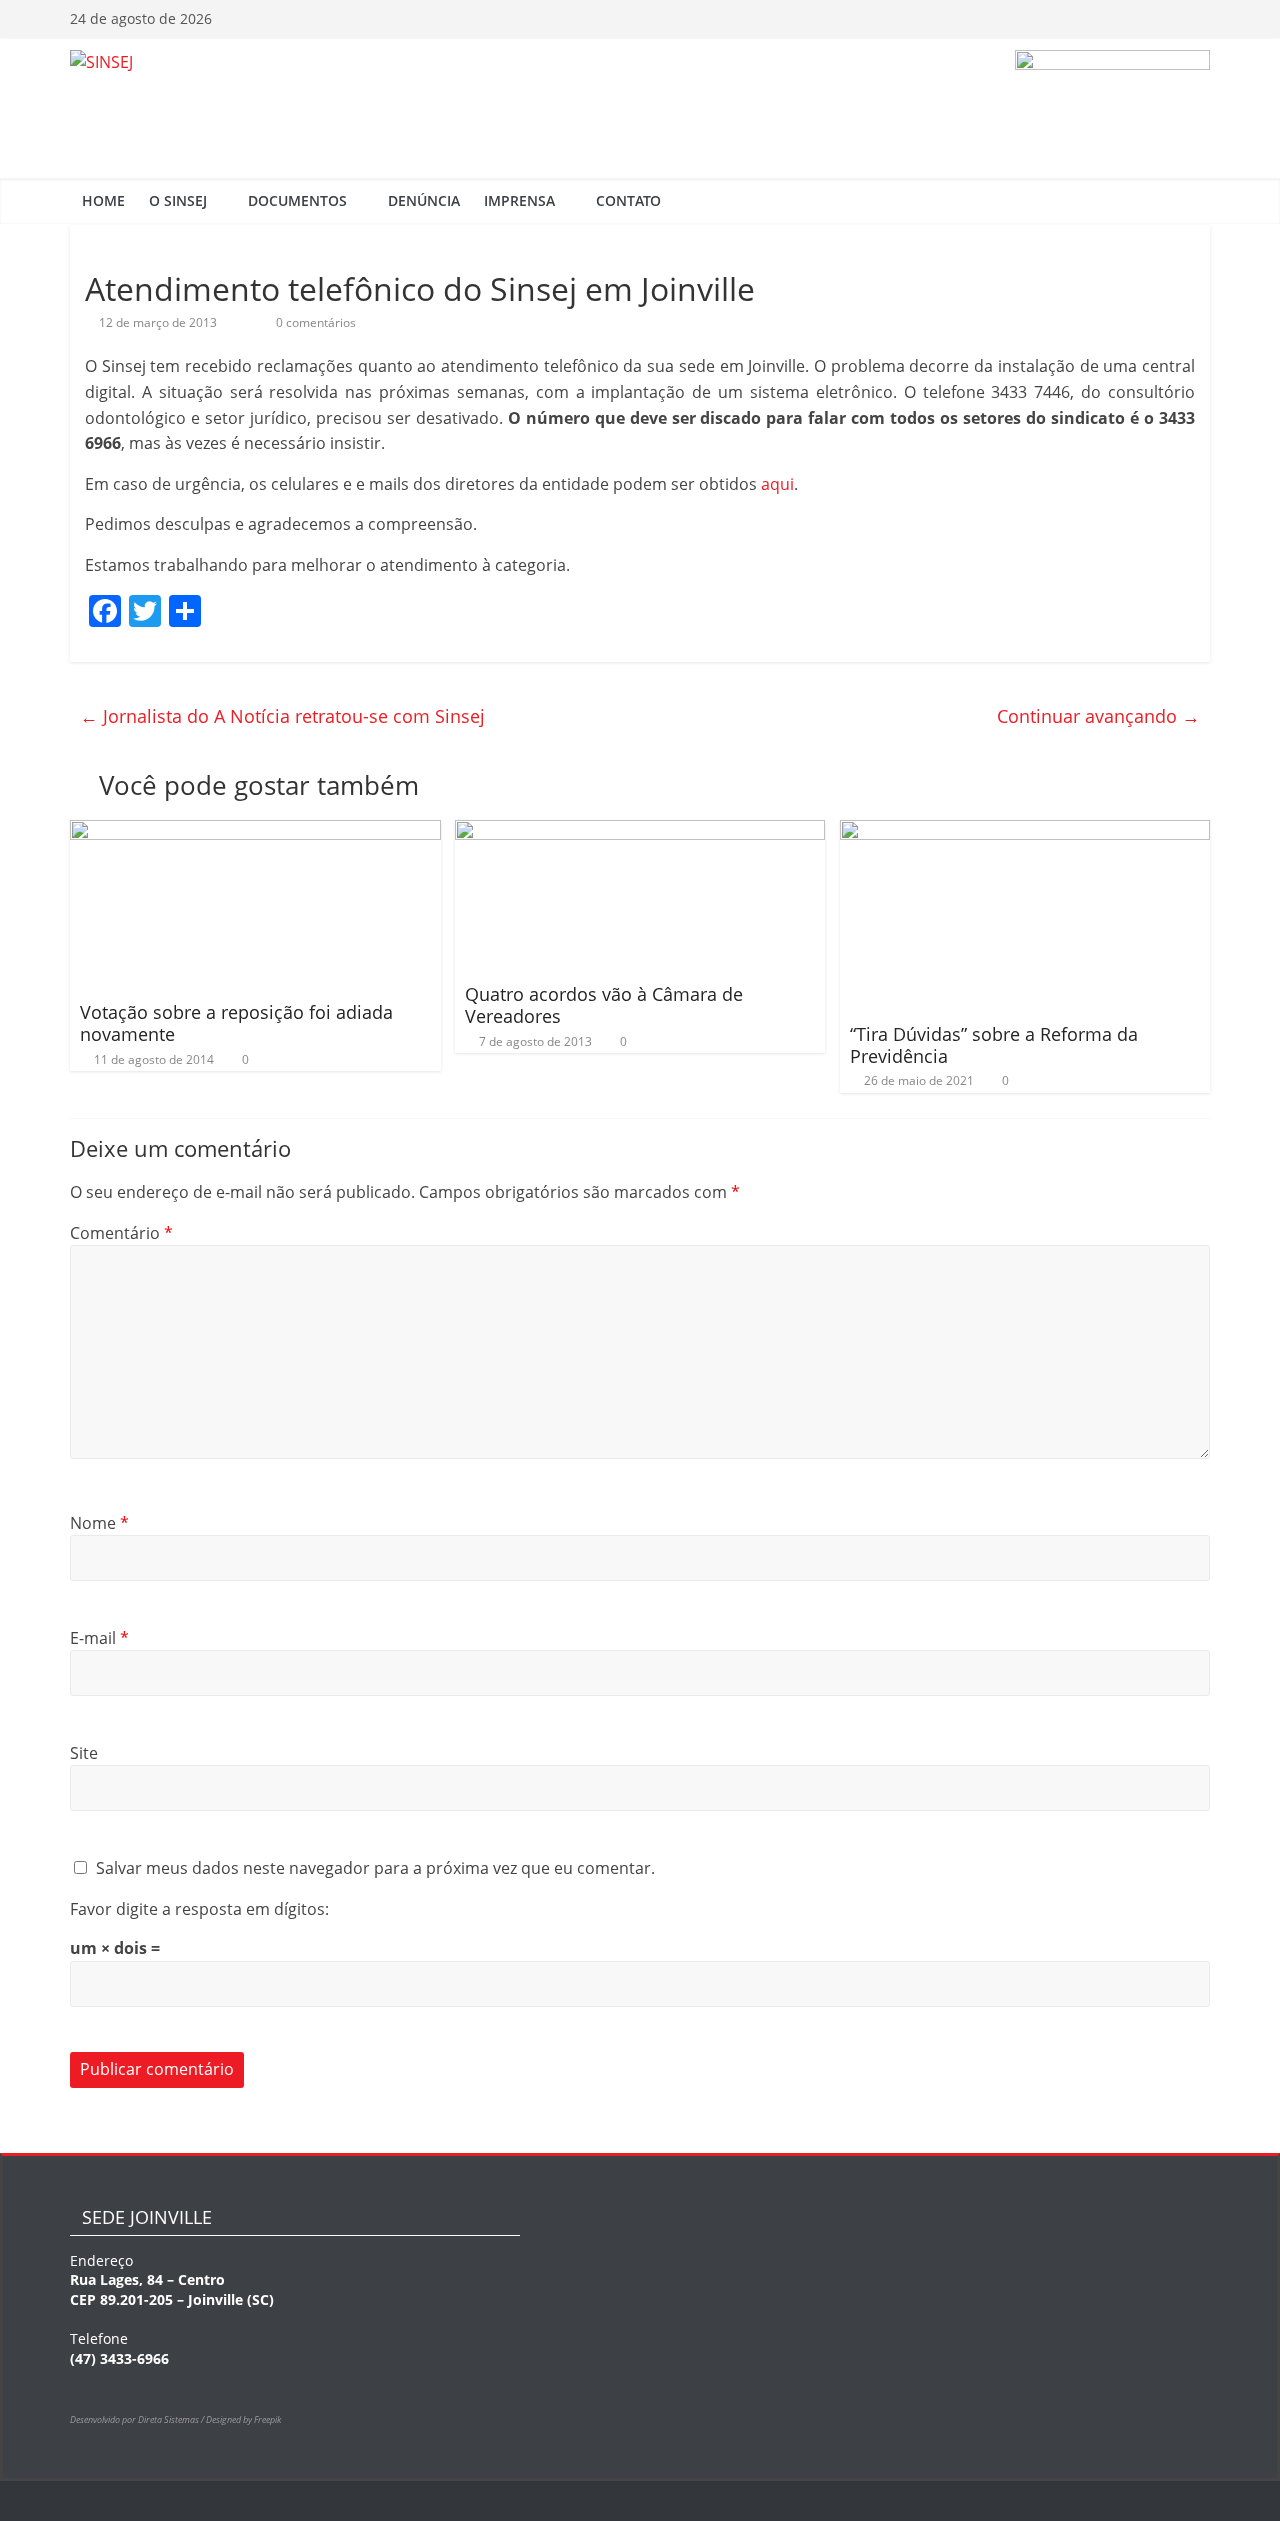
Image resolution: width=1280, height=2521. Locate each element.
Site (84, 1753)
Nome (99, 1523)
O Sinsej (178, 200)
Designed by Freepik (243, 2419)
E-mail (99, 1638)
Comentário (121, 1233)
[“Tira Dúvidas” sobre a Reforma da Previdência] (1025, 832)
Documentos (297, 200)
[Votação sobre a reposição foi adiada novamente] (255, 832)
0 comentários (314, 322)
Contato (628, 200)
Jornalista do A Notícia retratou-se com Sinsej (282, 716)
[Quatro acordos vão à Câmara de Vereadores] (640, 832)
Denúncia (424, 200)
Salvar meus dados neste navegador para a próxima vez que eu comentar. (375, 1868)
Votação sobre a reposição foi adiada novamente (236, 1023)
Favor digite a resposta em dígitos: (199, 1909)
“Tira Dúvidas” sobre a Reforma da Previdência (994, 1045)
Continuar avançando (1098, 716)
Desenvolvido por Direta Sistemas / (138, 2419)
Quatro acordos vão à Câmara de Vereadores (604, 1005)
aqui (777, 484)
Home (103, 200)
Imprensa (519, 200)
